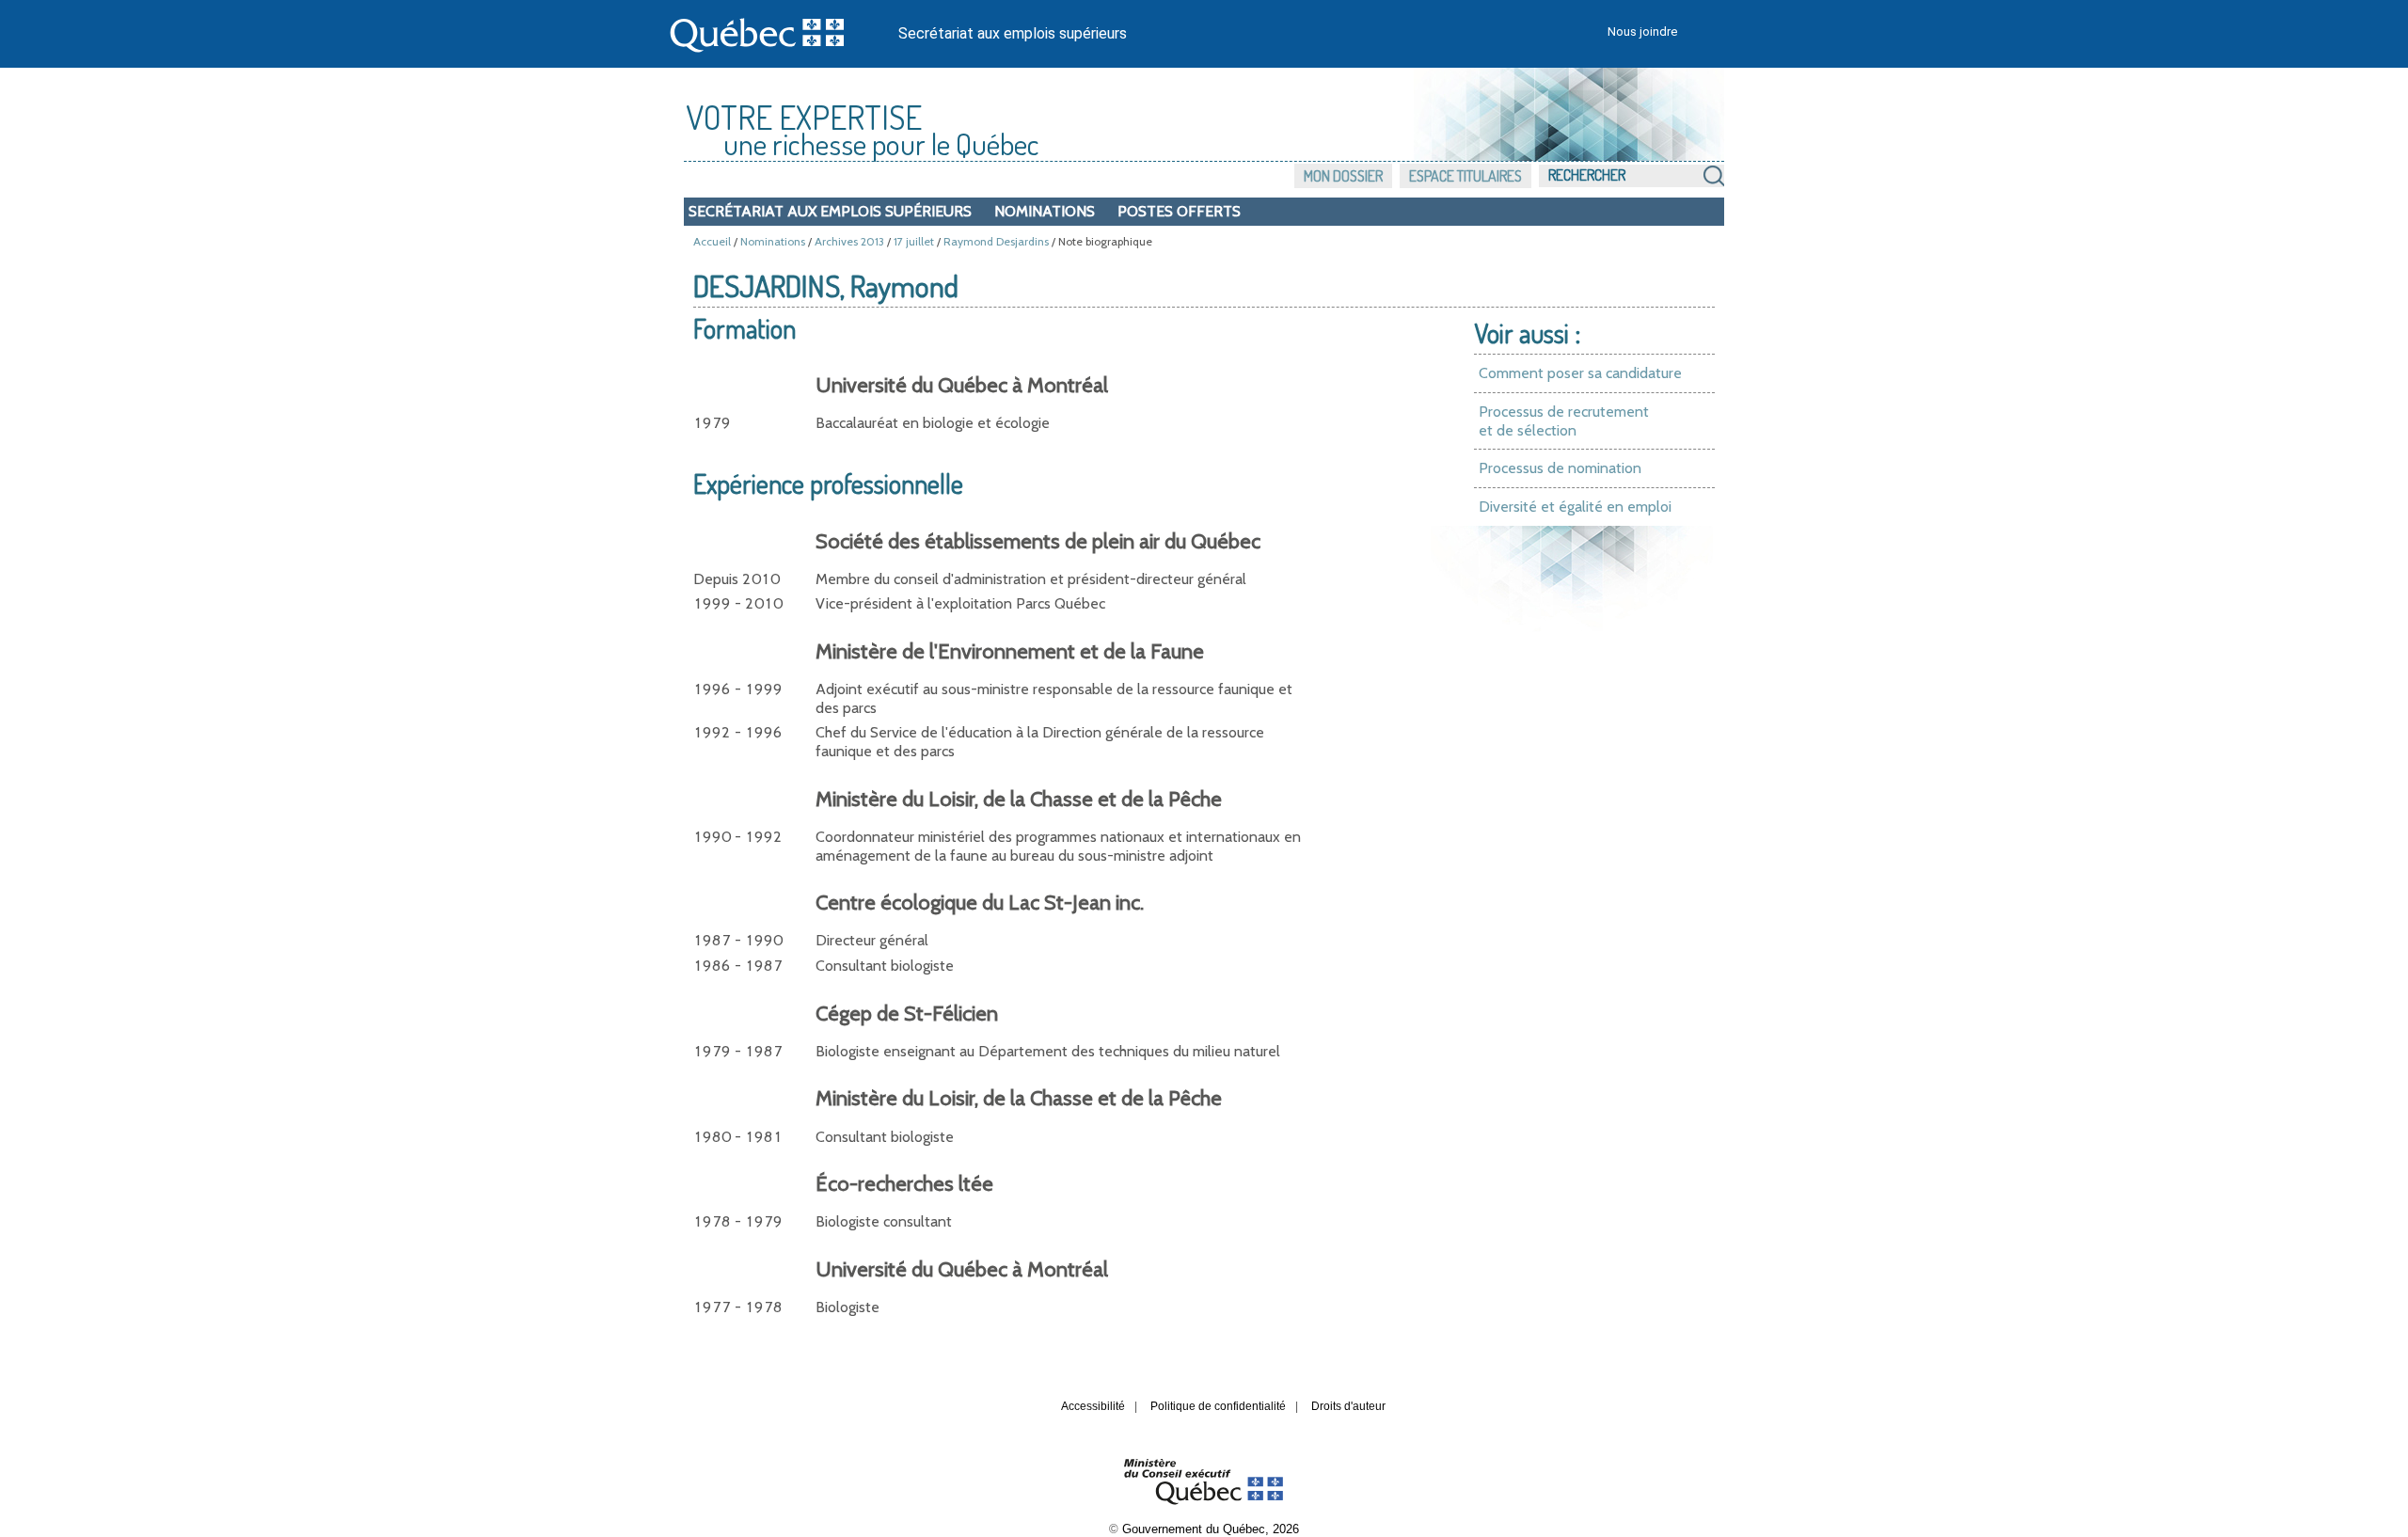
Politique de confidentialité (1218, 1406)
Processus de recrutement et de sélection (1564, 421)
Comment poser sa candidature (1580, 373)
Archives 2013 (849, 241)
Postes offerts (1179, 211)
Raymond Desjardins (996, 241)
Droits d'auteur (1348, 1406)
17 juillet (914, 241)
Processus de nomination (1560, 468)
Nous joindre (1642, 32)
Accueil (712, 241)
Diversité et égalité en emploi (1575, 507)
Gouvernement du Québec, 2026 (1211, 1529)
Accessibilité (1093, 1406)
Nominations (1045, 211)
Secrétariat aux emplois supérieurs (1013, 33)
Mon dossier (1343, 176)
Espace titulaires (1465, 176)
